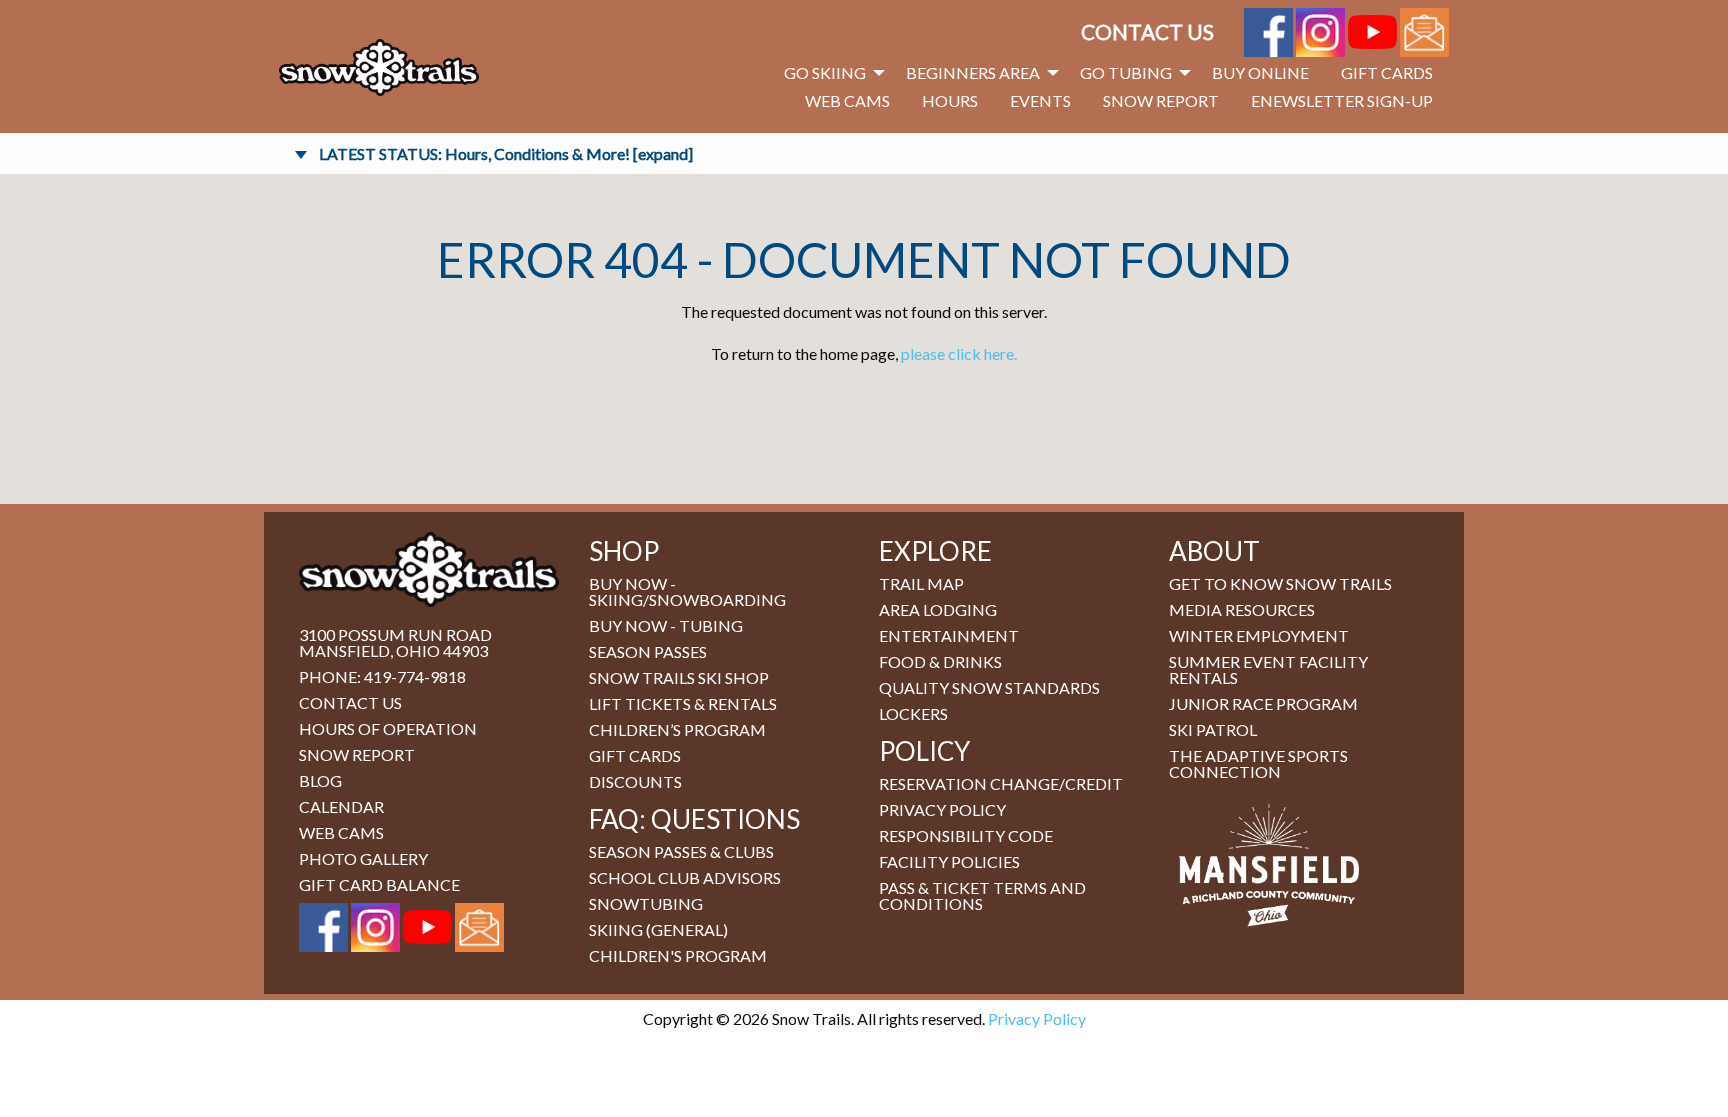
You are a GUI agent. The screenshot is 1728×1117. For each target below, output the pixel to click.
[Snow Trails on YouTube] (1372, 29)
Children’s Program (677, 729)
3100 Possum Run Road (395, 634)
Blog (320, 780)
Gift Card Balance (379, 884)
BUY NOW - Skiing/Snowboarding (687, 591)
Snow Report (1161, 100)
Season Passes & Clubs (681, 851)
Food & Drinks (940, 661)
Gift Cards (1387, 72)
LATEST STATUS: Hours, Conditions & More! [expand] (506, 153)
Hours (950, 100)
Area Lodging (938, 609)
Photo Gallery (363, 858)
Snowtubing (646, 903)
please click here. (959, 353)
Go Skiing (825, 72)
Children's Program (678, 955)
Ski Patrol (1213, 729)
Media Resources (1242, 609)
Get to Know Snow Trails (1280, 583)
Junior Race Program (1263, 703)
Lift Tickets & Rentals (683, 703)
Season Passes (648, 651)
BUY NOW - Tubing (666, 625)
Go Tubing (1126, 72)
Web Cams (847, 100)
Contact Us (1147, 31)
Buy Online (1260, 72)
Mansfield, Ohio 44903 (393, 650)
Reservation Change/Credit (1001, 783)
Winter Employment (1259, 635)
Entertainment (949, 635)
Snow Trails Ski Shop (679, 677)
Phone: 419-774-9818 (382, 676)
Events (1040, 100)
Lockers (913, 713)
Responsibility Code (966, 835)
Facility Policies (949, 861)
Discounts (635, 781)
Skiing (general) (658, 929)
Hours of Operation (388, 728)
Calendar (341, 806)
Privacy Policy (942, 809)
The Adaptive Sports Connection (1258, 763)
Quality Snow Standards (989, 687)
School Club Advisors (685, 877)
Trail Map (921, 583)
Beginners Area (973, 72)
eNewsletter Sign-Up (1342, 100)
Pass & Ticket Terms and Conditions (982, 895)
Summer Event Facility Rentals (1268, 669)
